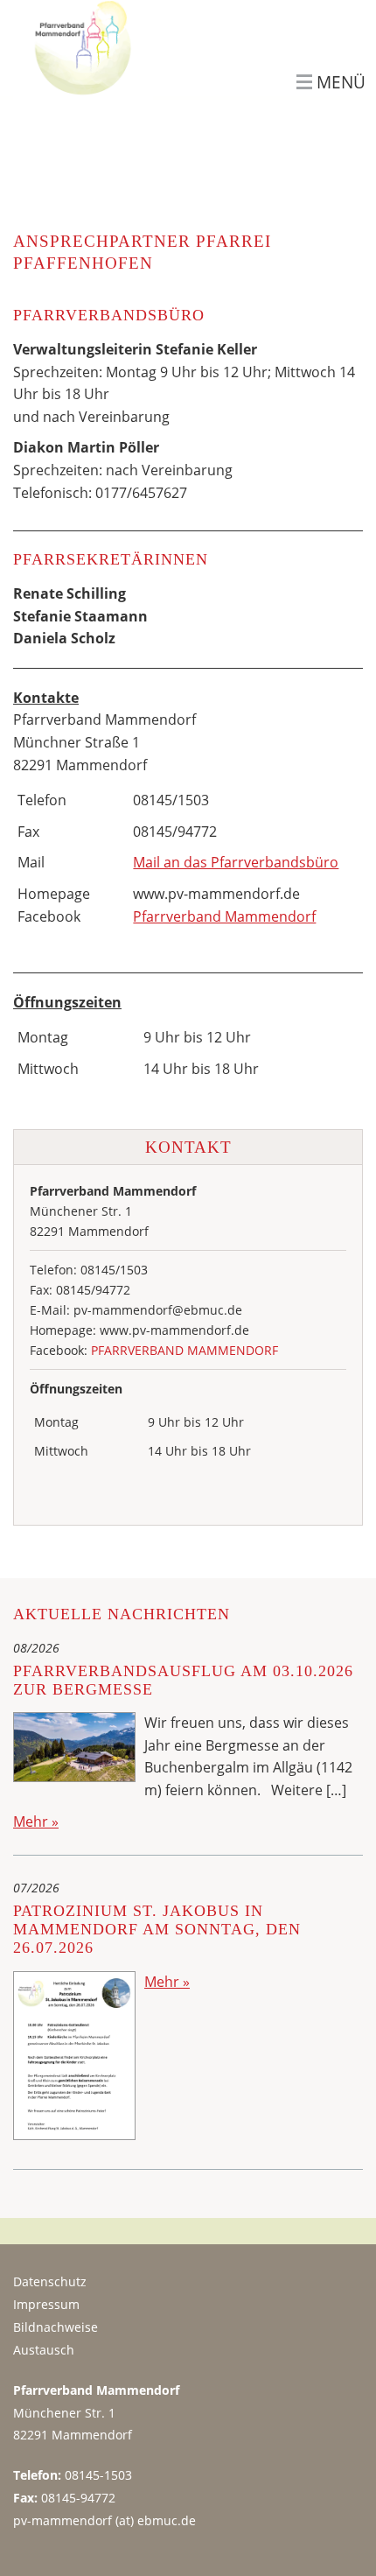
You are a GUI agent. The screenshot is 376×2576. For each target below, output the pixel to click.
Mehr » (36, 1821)
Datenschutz (50, 2281)
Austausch (44, 2350)
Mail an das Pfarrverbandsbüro (236, 862)
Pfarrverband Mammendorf (224, 916)
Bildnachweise (56, 2327)
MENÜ (341, 82)
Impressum (46, 2304)
